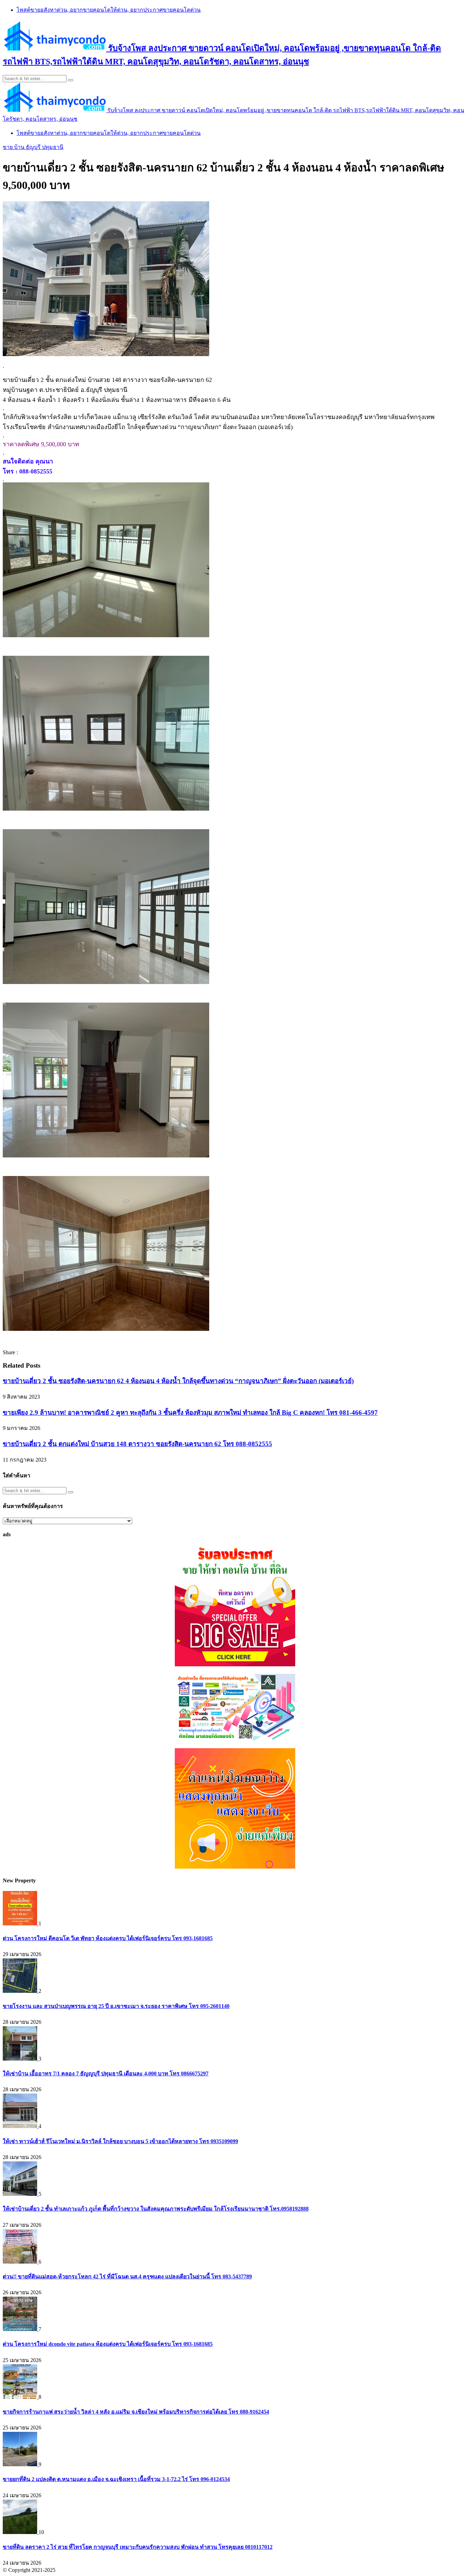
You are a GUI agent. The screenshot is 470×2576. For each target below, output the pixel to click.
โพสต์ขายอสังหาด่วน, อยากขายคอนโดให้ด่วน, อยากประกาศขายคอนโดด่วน (109, 10)
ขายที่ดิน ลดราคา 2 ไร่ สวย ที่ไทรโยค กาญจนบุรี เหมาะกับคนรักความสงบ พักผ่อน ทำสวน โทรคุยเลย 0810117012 (138, 2547)
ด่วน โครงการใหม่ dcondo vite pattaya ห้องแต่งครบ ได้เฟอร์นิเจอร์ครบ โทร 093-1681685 (108, 2344)
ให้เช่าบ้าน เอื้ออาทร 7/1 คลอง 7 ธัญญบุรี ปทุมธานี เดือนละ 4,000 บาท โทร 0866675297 (106, 2073)
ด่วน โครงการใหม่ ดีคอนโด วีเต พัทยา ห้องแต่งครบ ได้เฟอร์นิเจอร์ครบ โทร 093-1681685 (108, 1938)
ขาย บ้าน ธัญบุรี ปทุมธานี (33, 147)
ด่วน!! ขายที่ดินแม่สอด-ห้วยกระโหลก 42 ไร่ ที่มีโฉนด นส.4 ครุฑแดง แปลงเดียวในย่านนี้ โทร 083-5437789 (127, 2276)
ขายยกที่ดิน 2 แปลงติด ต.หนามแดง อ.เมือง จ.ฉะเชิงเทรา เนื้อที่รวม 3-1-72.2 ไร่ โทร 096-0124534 (116, 2479)
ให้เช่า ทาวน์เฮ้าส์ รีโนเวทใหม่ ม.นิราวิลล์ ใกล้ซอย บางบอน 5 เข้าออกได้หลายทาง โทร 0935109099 (120, 2141)
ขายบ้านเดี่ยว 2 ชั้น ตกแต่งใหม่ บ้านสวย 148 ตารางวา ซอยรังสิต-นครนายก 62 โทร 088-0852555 (137, 1444)
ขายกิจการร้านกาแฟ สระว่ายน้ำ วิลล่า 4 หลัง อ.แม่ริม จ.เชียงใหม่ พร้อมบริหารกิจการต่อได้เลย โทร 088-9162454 (136, 2412)
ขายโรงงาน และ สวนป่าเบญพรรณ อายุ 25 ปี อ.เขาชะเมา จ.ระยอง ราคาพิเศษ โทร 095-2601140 (116, 2006)
